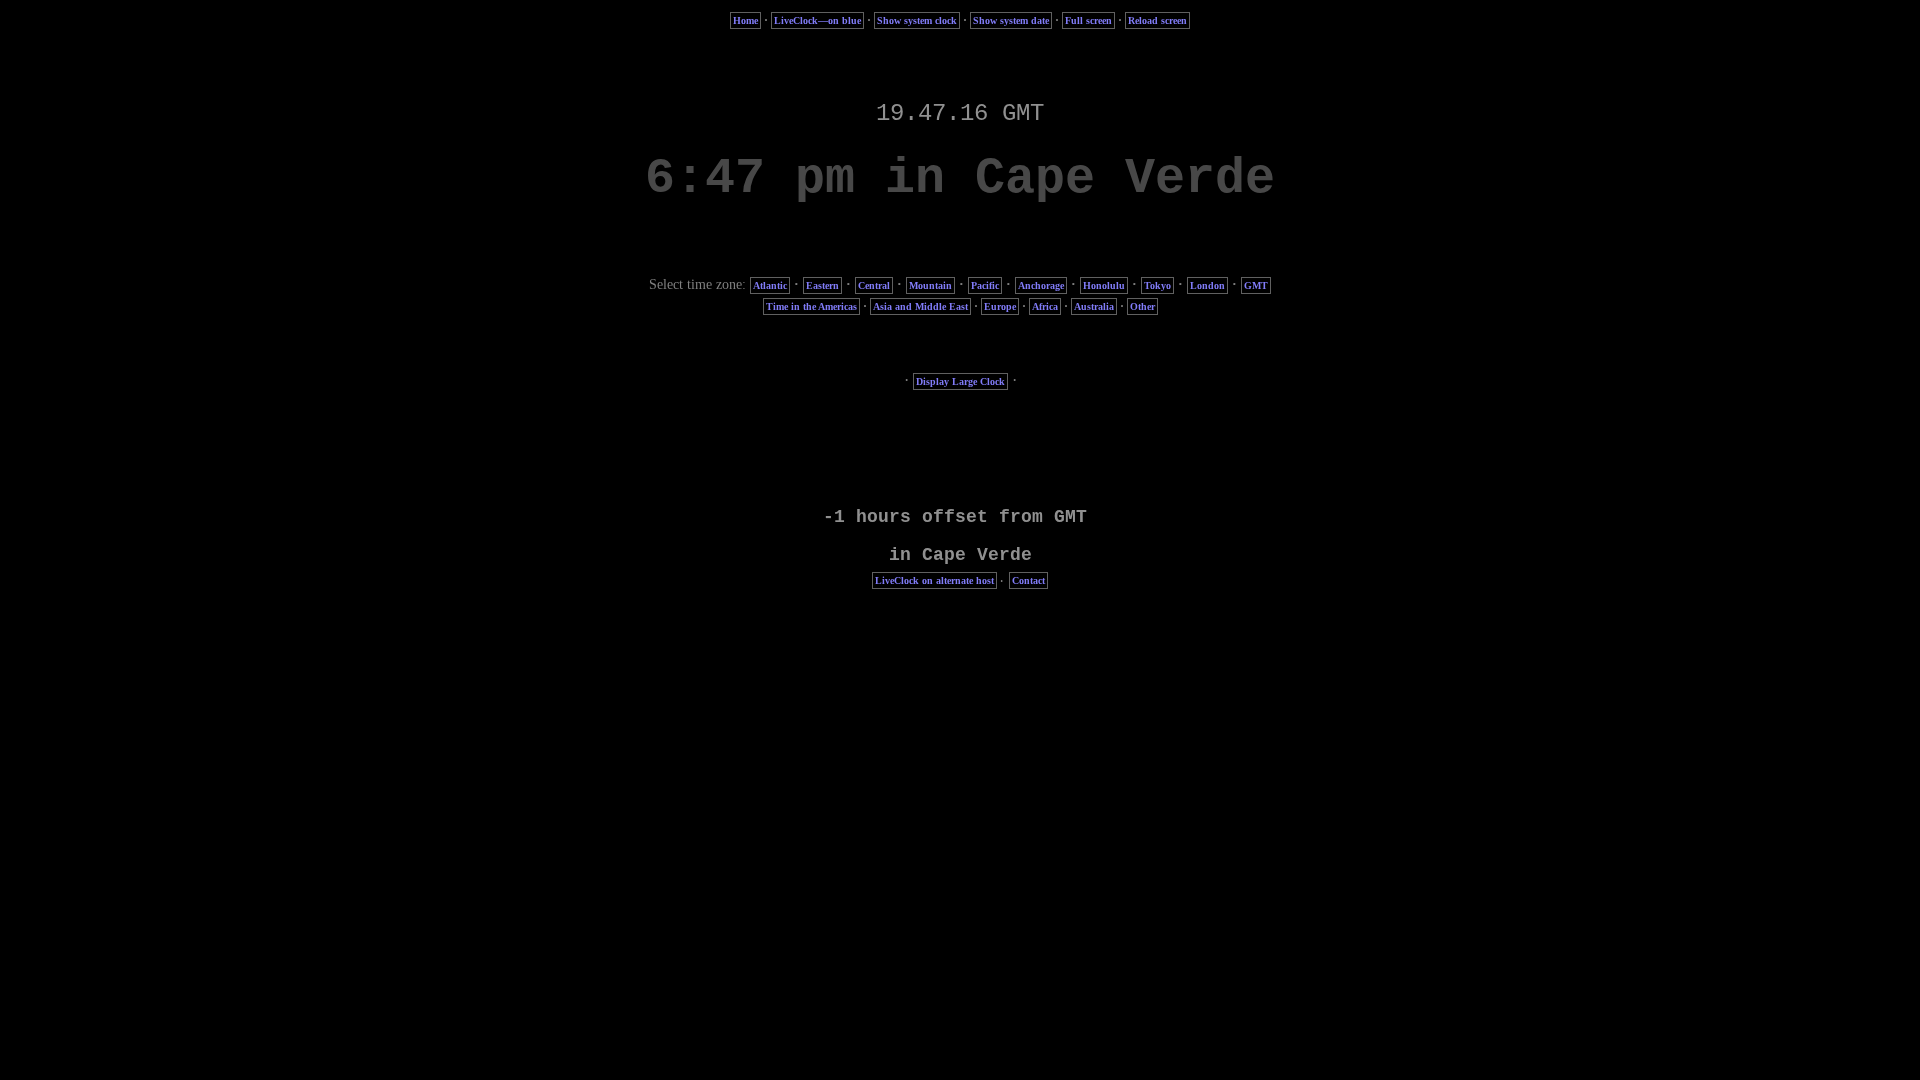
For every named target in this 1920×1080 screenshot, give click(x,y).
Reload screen (1157, 20)
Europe (1000, 306)
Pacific (985, 285)
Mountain (930, 285)
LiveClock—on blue (817, 20)
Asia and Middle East (920, 306)
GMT (1256, 285)
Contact (1028, 580)
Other (1142, 306)
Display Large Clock (960, 381)
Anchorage (1041, 285)
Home (745, 20)
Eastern (822, 285)
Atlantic (770, 285)
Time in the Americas (811, 306)
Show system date (1011, 20)
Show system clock (917, 20)
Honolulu (1104, 285)
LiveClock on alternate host (934, 580)
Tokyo (1157, 285)
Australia (1094, 306)
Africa (1045, 306)
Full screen (1088, 20)
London (1207, 285)
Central (874, 285)
